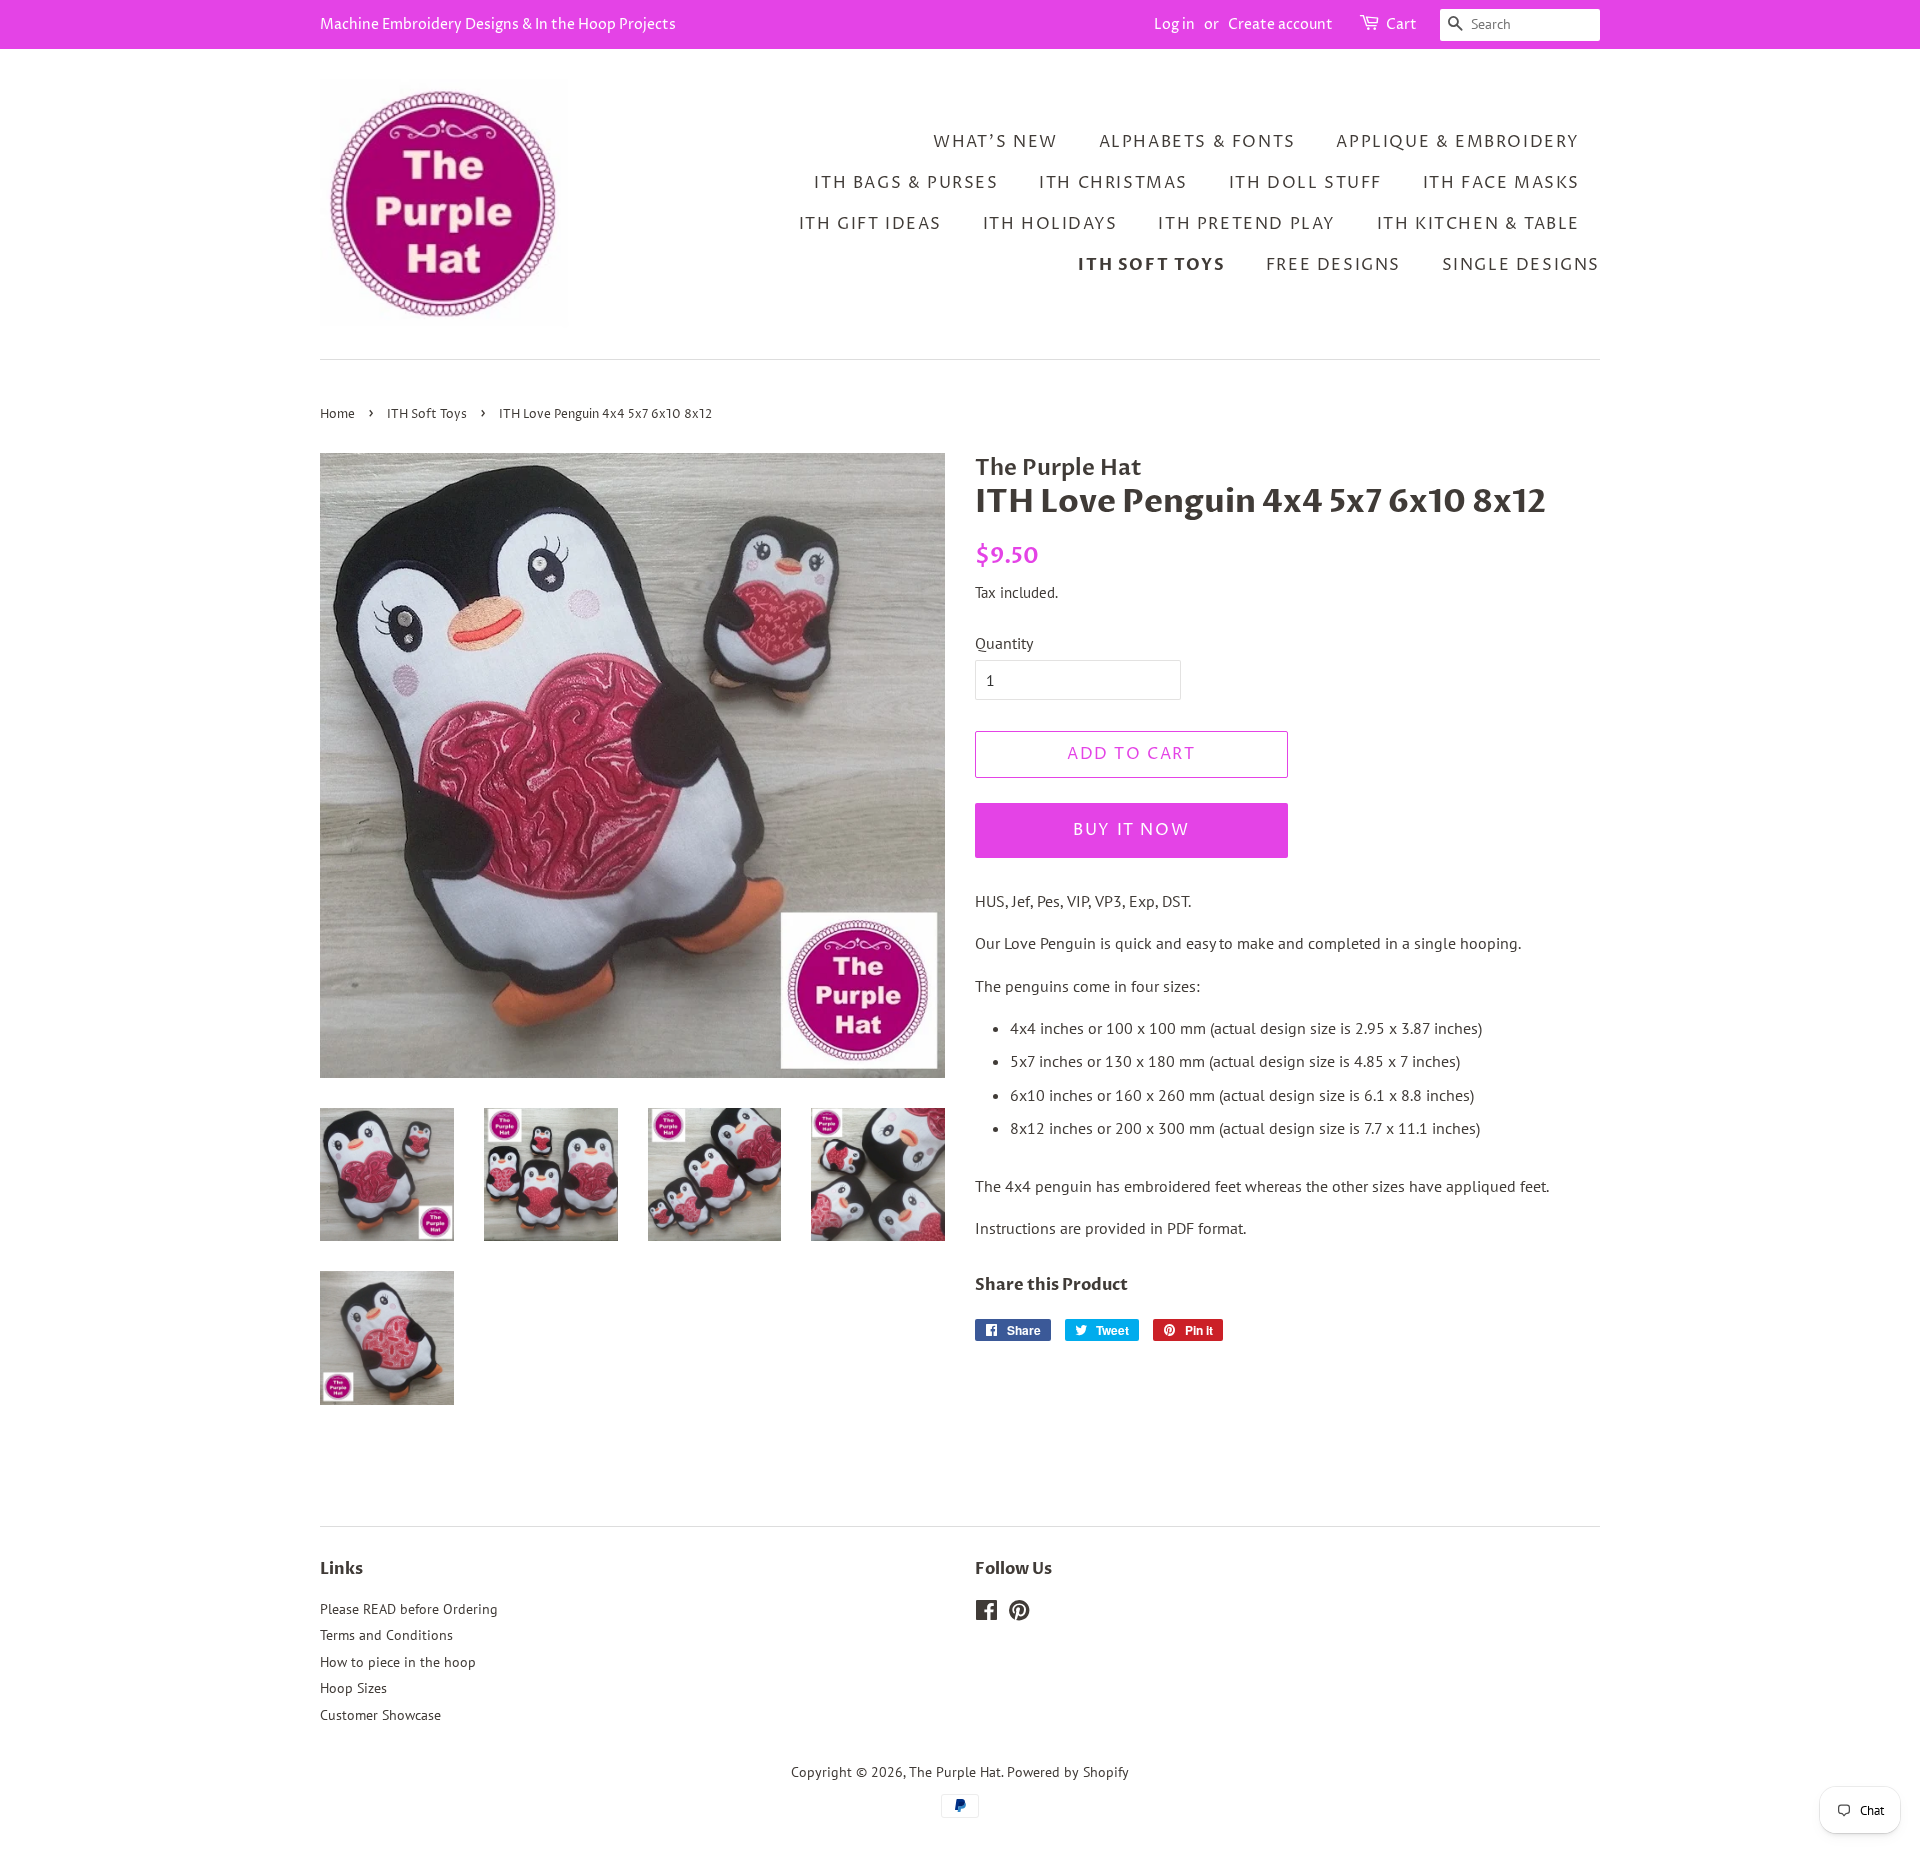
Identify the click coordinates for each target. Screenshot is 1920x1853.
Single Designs (1521, 265)
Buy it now (1131, 830)
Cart (1401, 24)
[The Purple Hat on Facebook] (986, 1614)
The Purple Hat (955, 1772)
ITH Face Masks (1501, 183)
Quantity (1004, 643)
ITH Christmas (1113, 183)
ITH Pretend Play (1247, 224)
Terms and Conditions (386, 1635)
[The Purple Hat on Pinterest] (1019, 1614)
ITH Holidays (1050, 224)
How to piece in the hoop (398, 1662)
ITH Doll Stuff (1305, 183)
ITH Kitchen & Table (1478, 224)
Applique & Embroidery (1458, 142)
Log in (1174, 24)
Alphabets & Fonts (1197, 142)
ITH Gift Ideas (870, 224)
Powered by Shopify (1068, 1772)
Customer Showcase (380, 1715)
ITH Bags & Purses (906, 183)
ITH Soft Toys (1151, 265)
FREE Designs (1333, 265)
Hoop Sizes (353, 1688)
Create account (1280, 24)
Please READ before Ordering (409, 1609)
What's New (995, 142)
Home (337, 414)
